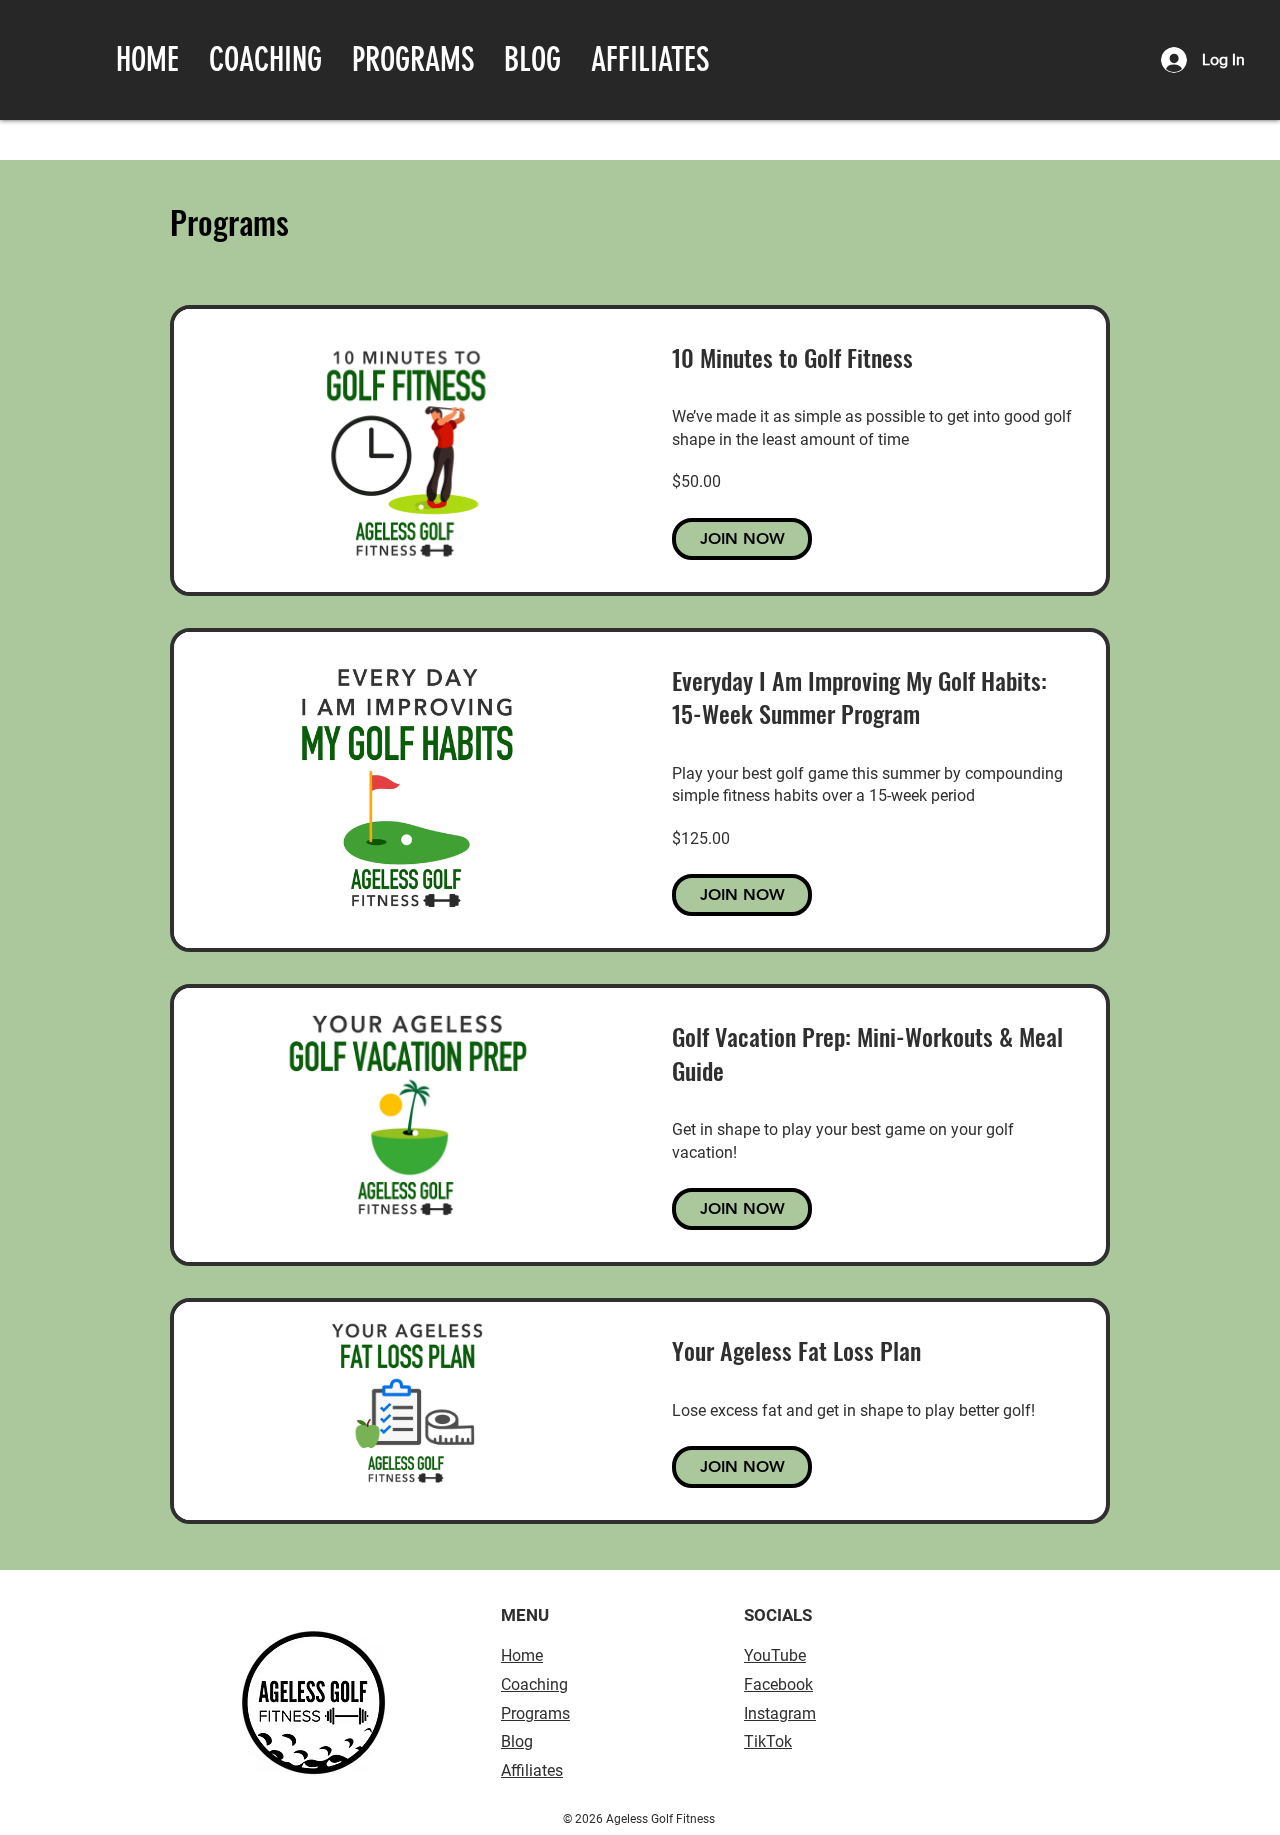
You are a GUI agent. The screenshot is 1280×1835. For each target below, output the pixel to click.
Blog (517, 1741)
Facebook (778, 1684)
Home (522, 1655)
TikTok (768, 1741)
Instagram (780, 1713)
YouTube (775, 1655)
